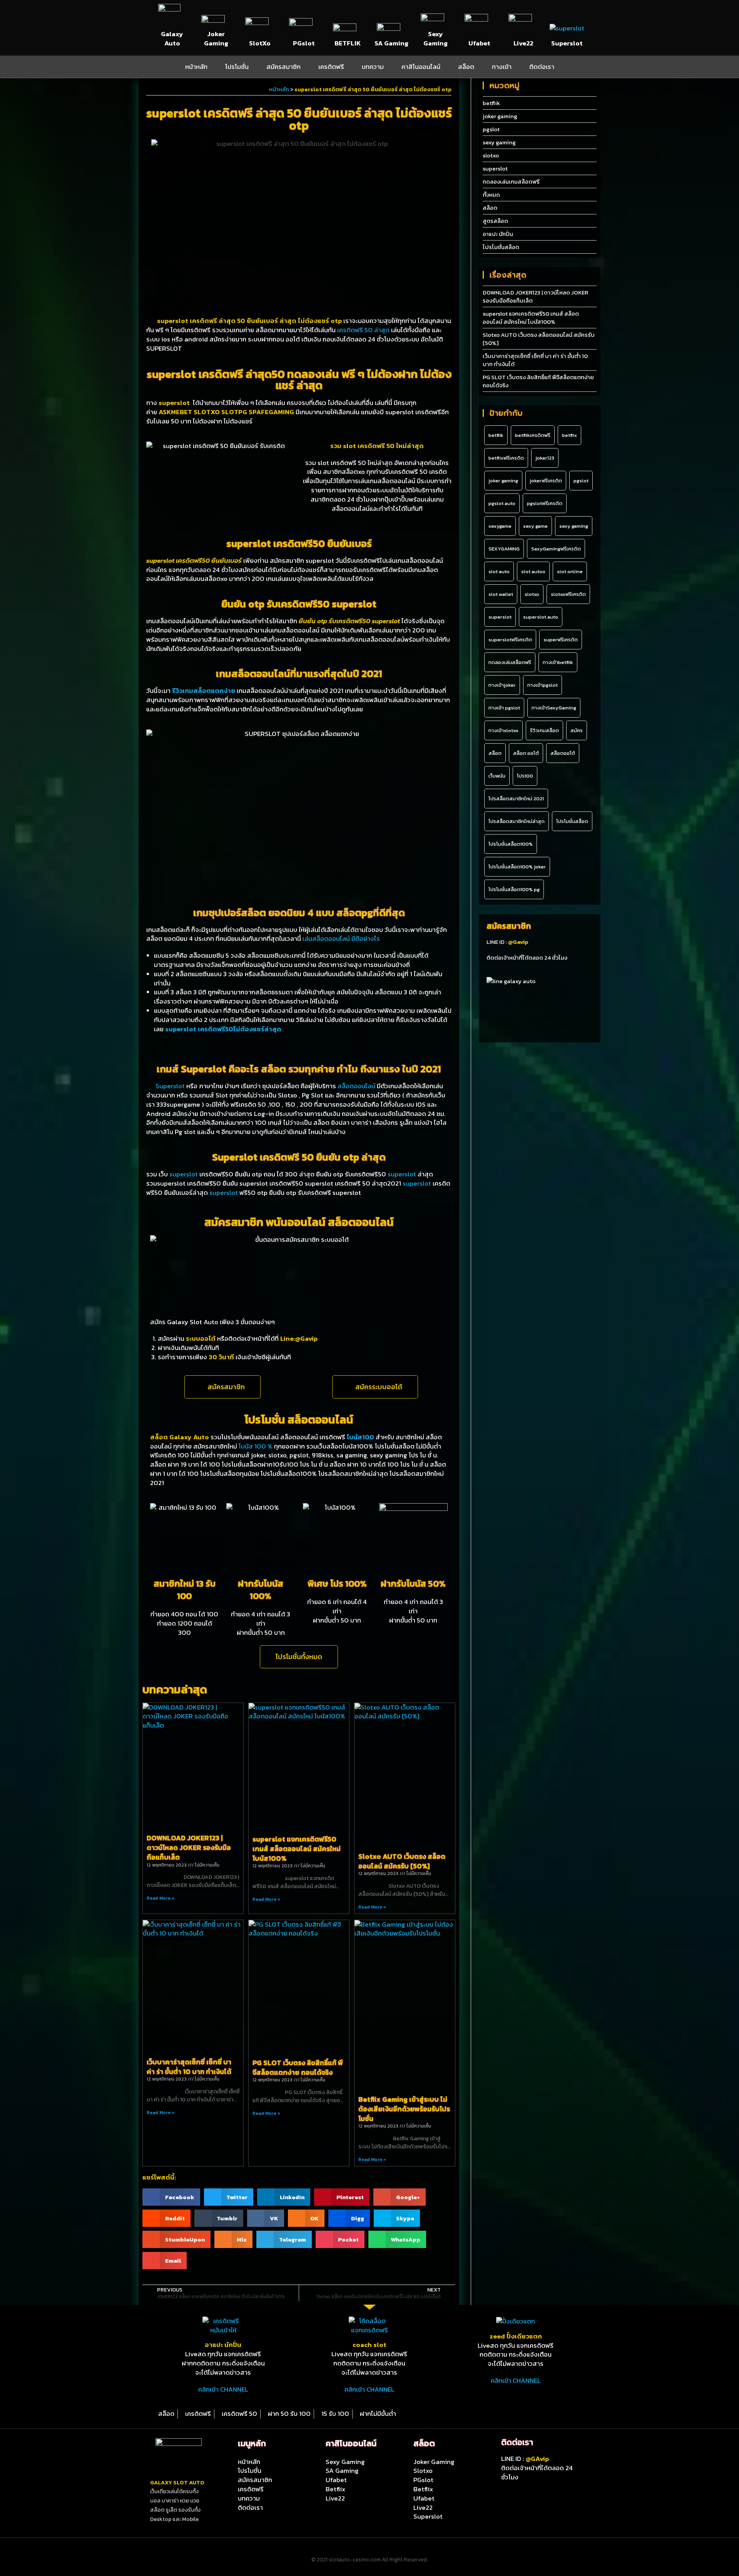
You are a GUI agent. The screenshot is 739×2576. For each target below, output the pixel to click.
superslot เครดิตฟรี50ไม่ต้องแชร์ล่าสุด (223, 1029)
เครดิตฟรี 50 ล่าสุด (363, 330)
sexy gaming (499, 142)
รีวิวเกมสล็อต (544, 730)
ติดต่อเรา (542, 67)
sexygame (500, 526)
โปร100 (525, 776)
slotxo (491, 155)
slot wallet (501, 594)
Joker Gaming (216, 38)
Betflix (335, 2489)
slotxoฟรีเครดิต (568, 594)
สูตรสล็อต (495, 221)
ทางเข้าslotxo (503, 730)
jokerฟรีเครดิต (546, 481)
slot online (570, 571)
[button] (222, 1387)
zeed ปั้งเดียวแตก (516, 2336)
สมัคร (577, 730)
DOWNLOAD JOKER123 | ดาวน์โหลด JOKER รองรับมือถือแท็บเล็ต (189, 1848)
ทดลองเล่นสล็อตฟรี (510, 662)
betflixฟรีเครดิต (506, 458)
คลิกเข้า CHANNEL (223, 2389)
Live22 (523, 43)
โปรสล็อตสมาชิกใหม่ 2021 (516, 799)
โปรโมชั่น (237, 67)
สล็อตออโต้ (563, 753)
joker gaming (500, 116)
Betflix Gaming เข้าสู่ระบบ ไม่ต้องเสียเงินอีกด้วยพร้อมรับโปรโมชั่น (404, 2109)
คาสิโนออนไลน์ (421, 67)
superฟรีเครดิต (561, 640)
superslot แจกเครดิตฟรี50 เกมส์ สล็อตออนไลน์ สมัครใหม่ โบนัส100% (297, 1849)
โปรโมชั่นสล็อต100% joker (517, 867)
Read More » (161, 1898)
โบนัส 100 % (256, 1446)
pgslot (491, 129)
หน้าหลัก (196, 67)
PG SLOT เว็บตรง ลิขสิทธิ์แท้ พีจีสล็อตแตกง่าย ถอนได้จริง (298, 2067)
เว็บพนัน (497, 776)
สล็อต (466, 67)
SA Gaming (391, 43)
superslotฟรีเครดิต (510, 640)
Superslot (567, 43)
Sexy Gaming (436, 38)
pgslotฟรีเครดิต (545, 503)
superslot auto (541, 617)
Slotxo (423, 2471)
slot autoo (533, 571)
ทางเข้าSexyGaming (554, 708)
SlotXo (260, 43)
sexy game (535, 526)
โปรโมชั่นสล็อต (501, 247)
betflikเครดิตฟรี (533, 435)
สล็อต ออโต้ (526, 753)
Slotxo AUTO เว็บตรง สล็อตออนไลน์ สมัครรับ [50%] (402, 1861)
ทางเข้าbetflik (558, 662)
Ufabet (479, 43)
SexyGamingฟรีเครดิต (556, 549)
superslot (184, 1174)
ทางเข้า (502, 67)
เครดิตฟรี (331, 67)
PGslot (304, 43)
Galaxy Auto (172, 38)
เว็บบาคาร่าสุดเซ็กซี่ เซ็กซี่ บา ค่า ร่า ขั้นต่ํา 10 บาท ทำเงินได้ (189, 2067)
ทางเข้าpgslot (543, 685)
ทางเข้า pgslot (504, 708)
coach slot (369, 2345)
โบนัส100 (360, 1437)
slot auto (499, 571)
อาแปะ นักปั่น (498, 234)
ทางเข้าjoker (502, 685)
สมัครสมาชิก (283, 67)
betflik (491, 103)
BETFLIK (348, 43)
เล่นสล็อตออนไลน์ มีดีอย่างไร (341, 938)
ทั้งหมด (491, 195)
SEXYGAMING (504, 549)
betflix (569, 435)
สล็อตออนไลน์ (356, 1086)
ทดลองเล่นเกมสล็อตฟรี (511, 181)
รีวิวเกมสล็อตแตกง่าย (204, 691)
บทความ (373, 67)
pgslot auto (502, 503)
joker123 (545, 458)
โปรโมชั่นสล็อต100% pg (514, 889)
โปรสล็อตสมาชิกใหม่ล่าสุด (517, 821)
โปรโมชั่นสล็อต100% (511, 844)
